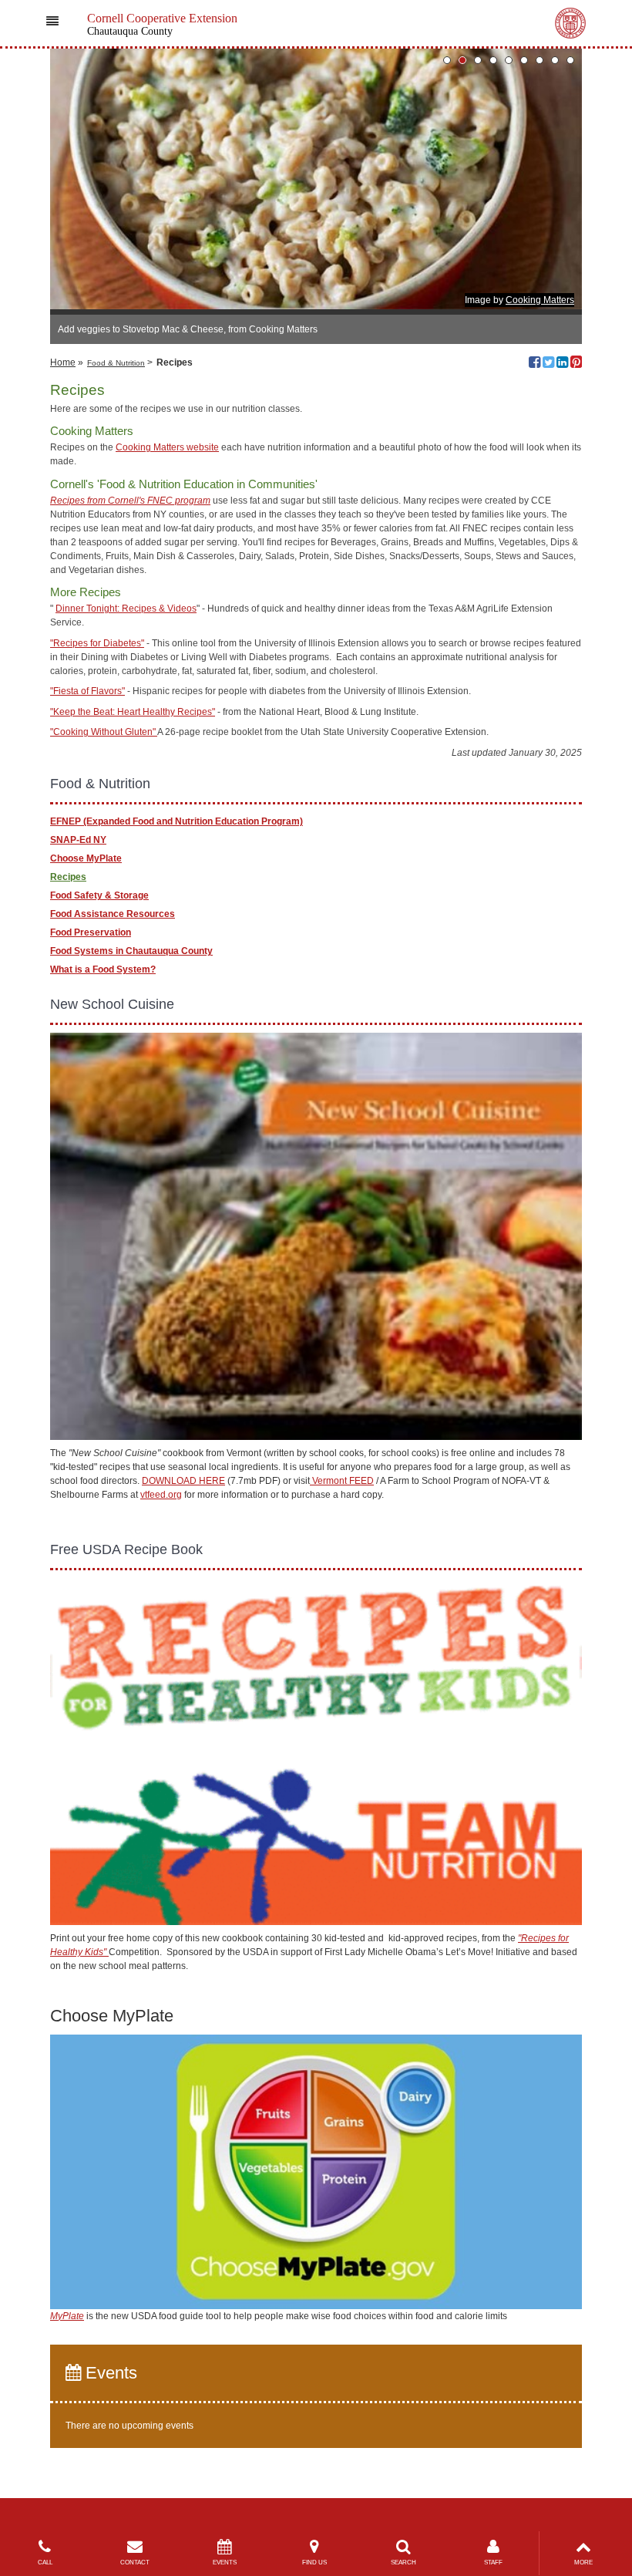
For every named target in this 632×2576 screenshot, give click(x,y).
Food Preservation (91, 932)
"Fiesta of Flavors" (87, 691)
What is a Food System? (103, 969)
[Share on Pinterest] (576, 364)
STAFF (493, 2563)
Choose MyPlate (86, 858)
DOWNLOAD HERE (183, 1481)
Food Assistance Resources (113, 914)
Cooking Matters (540, 300)
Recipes (68, 877)
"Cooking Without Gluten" (104, 732)
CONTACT (135, 2563)
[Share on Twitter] (548, 364)
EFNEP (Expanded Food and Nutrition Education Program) (176, 821)
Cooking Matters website (167, 447)
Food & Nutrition (116, 363)
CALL (45, 2563)
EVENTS (225, 2563)
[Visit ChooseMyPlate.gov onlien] (316, 2171)
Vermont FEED (342, 1481)
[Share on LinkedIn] (562, 364)
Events (109, 2373)
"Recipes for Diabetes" (97, 643)
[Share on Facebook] (535, 364)
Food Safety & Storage (99, 895)
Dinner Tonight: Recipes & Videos (126, 609)
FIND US (314, 2563)
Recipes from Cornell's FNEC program (130, 501)
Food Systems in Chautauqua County (131, 951)
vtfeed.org (161, 1495)
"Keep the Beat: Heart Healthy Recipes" (133, 712)
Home (63, 362)
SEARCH (403, 2563)
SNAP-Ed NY (78, 840)
